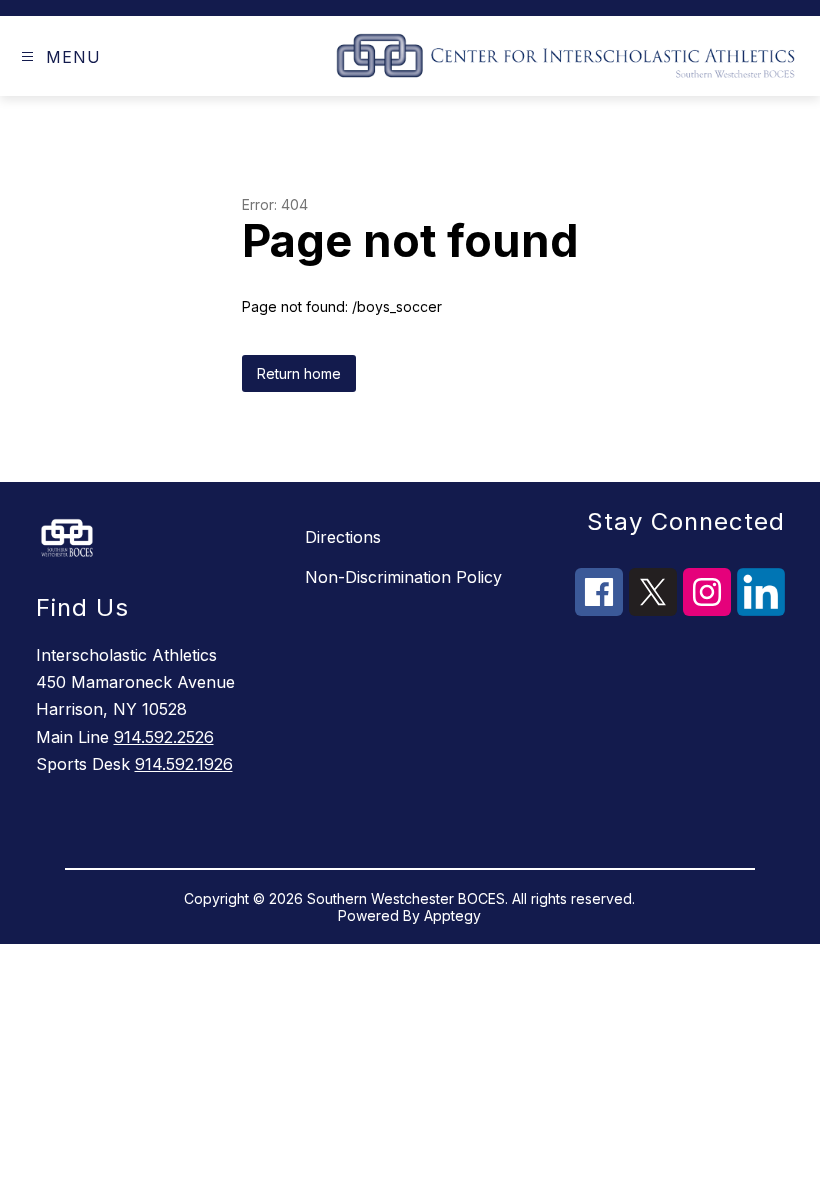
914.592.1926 (184, 764)
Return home (299, 373)
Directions (343, 537)
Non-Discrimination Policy (403, 577)
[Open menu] (27, 56)
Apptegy (452, 915)
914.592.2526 (164, 737)
